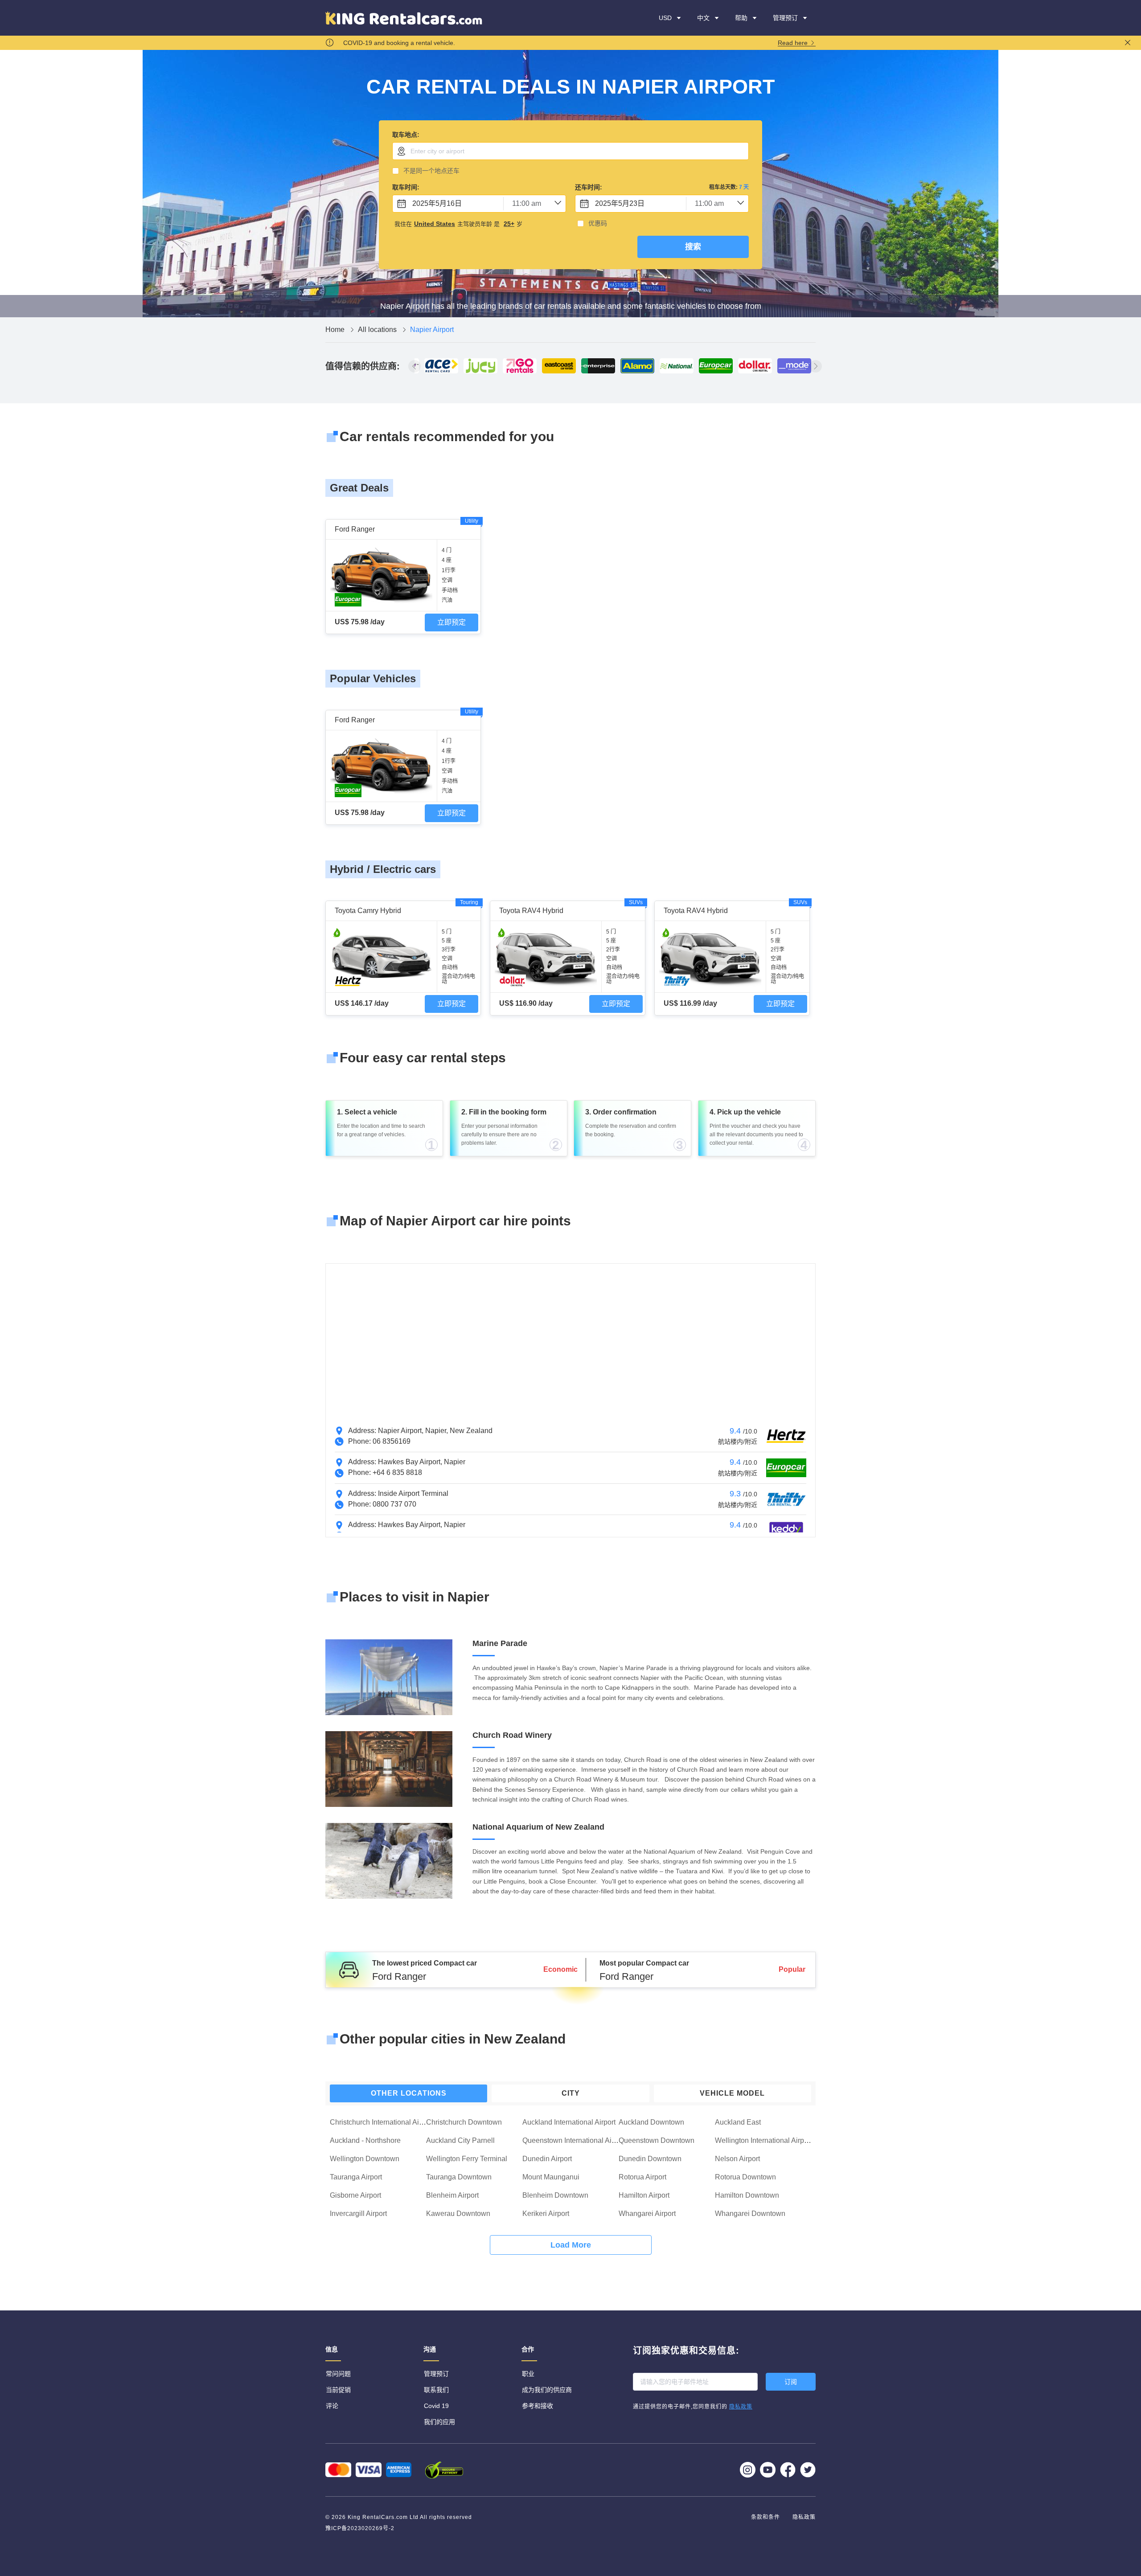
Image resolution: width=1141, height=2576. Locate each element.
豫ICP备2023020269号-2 (360, 2528)
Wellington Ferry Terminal (467, 2159)
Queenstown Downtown (657, 2140)
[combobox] (570, 151)
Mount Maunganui (551, 2177)
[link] (336, 330)
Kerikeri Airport (546, 2214)
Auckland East (738, 2122)
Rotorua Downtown (745, 2177)
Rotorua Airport (642, 2177)
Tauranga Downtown (459, 2177)
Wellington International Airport (763, 2140)
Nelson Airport (737, 2159)
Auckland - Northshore (365, 2140)
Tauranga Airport (356, 2177)
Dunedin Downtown (650, 2159)
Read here (794, 43)
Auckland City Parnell (460, 2140)
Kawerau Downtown (458, 2214)
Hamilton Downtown (747, 2195)
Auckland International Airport (569, 2122)
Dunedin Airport (547, 2159)
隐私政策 (804, 2517)
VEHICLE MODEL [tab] (732, 2093)
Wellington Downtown (365, 2159)
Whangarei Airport (647, 2214)
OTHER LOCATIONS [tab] (409, 2093)
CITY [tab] (571, 2093)
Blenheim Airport (452, 2195)
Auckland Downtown (651, 2122)
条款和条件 (766, 2517)
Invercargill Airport (358, 2214)
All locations (378, 330)
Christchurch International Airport (382, 2122)
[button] (746, 18)
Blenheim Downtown (555, 2195)
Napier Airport (432, 330)
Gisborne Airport (355, 2195)
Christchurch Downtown (464, 2122)
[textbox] (570, 151)
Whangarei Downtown (750, 2214)
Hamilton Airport (644, 2195)
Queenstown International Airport (574, 2140)
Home (336, 330)
